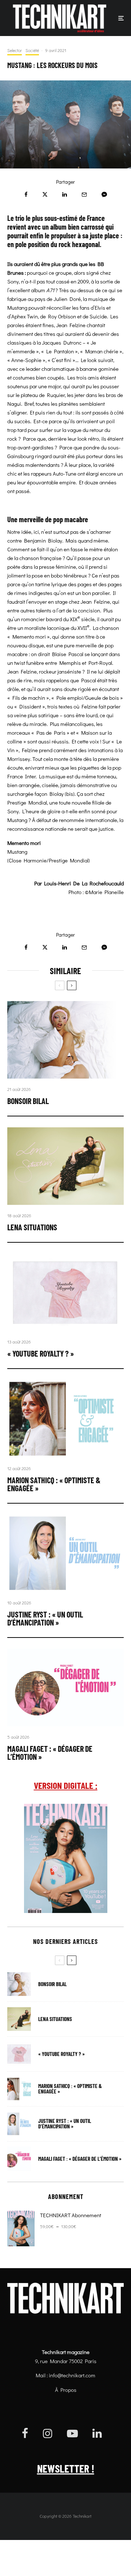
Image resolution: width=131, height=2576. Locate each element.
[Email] (84, 195)
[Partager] (26, 195)
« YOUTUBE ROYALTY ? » (41, 1353)
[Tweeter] (45, 195)
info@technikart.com (72, 2375)
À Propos (66, 2390)
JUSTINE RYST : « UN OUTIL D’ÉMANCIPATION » (45, 1618)
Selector (15, 50)
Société (32, 50)
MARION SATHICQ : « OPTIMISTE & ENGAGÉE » (54, 1484)
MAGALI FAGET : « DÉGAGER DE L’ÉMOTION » (50, 1753)
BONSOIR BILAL (28, 1101)
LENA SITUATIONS (32, 1227)
